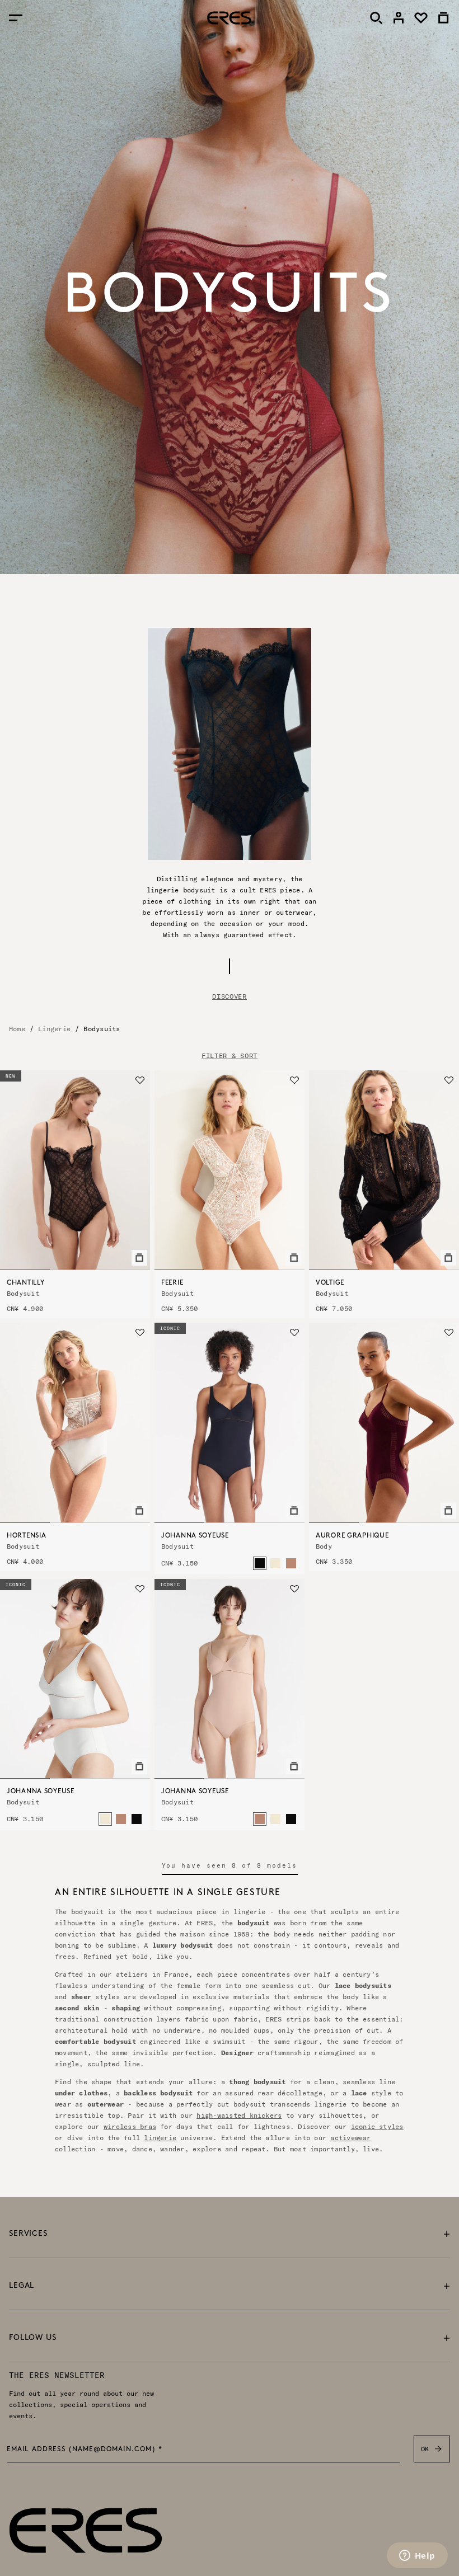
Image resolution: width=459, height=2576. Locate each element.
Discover (230, 996)
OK (425, 2449)
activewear (350, 2138)
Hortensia (26, 1536)
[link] (399, 18)
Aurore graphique (352, 1536)
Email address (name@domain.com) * (85, 2450)
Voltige (330, 1283)
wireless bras (130, 2126)
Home (17, 1029)
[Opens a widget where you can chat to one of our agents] (417, 2556)
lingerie (160, 2138)
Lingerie (54, 1029)
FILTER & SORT (230, 1056)
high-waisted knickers (239, 2115)
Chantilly (25, 1283)
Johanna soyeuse (195, 1536)
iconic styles (377, 2126)
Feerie (172, 1283)
